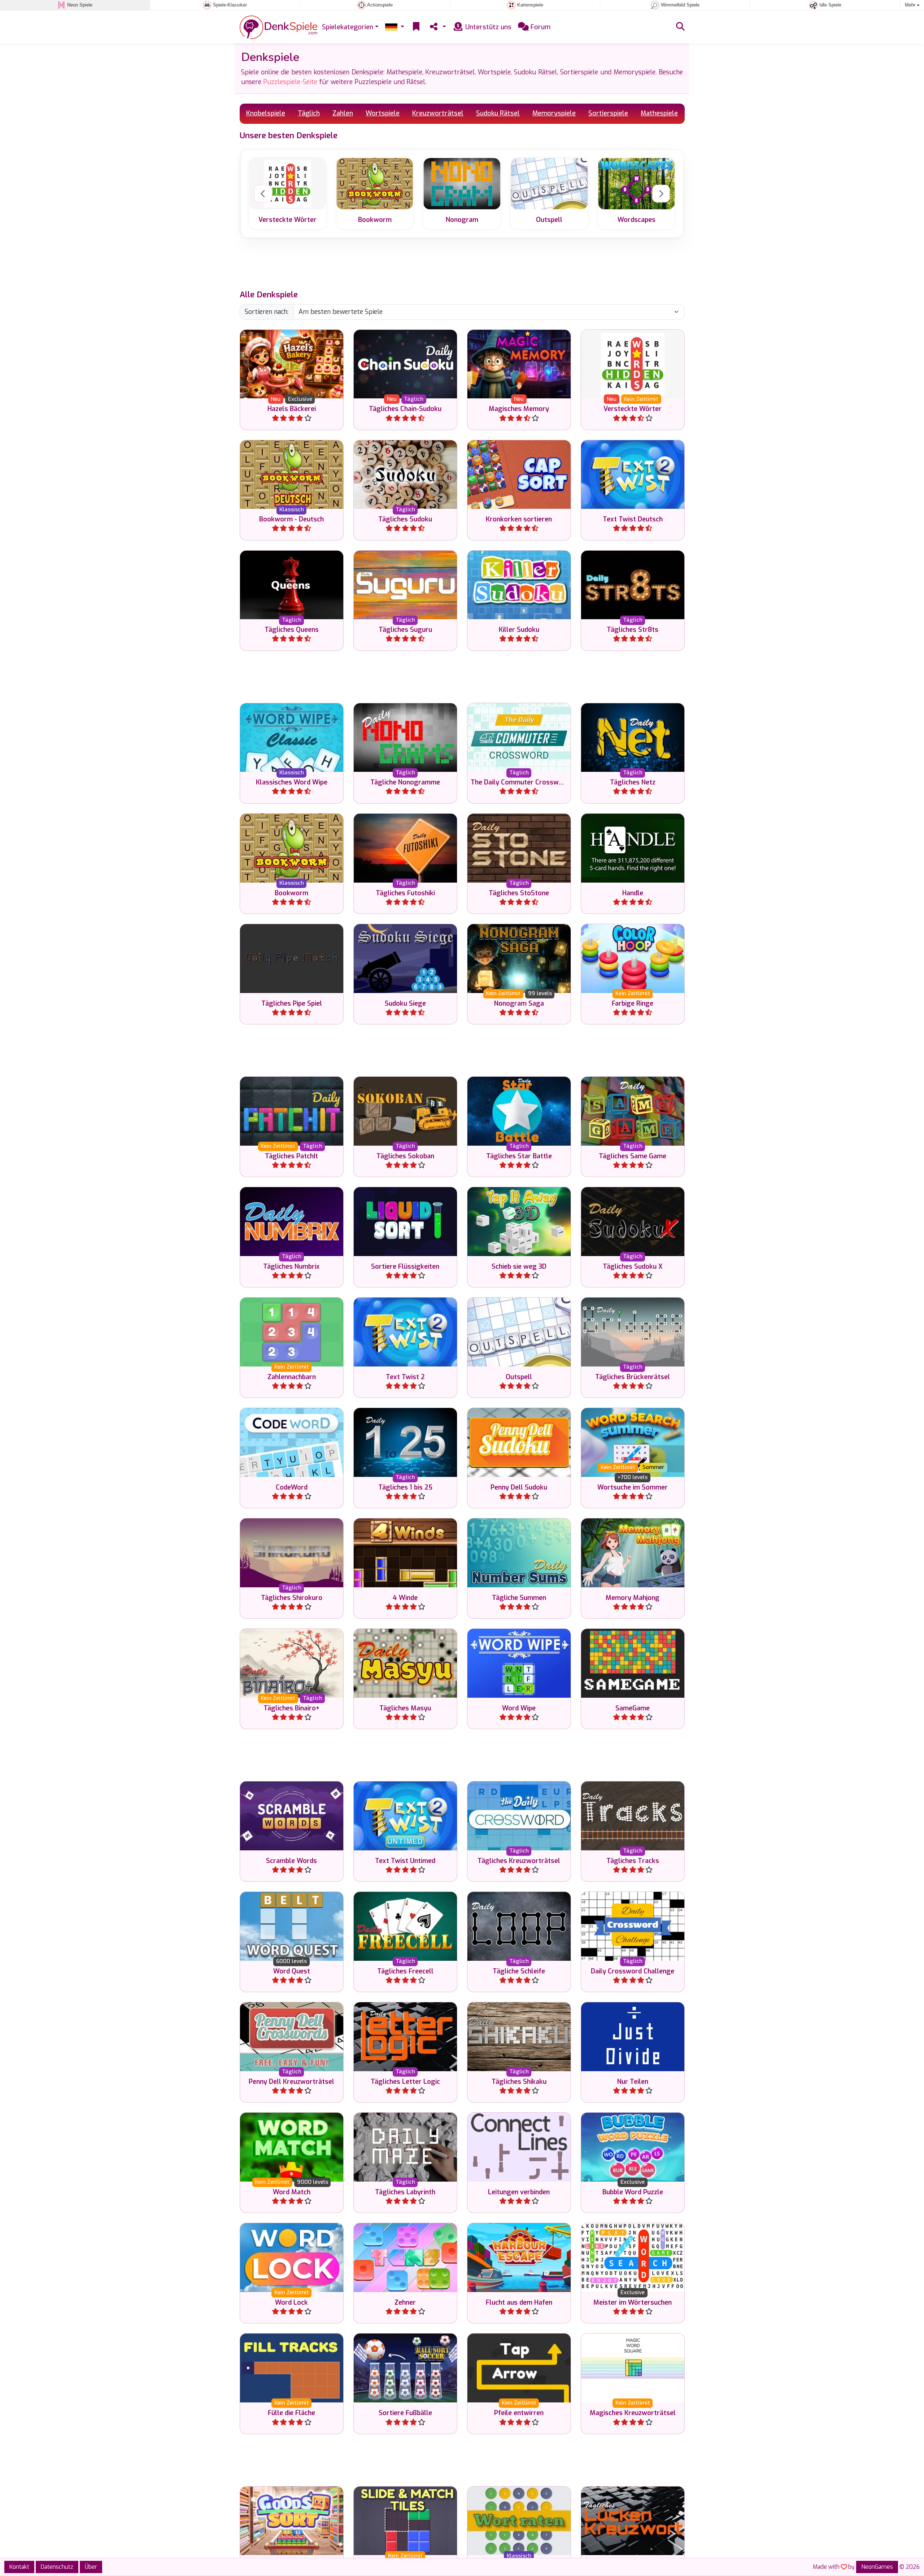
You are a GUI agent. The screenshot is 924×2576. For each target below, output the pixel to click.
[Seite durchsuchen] (680, 27)
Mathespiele (659, 113)
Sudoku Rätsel (498, 113)
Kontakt (19, 2567)
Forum (540, 27)
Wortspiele (383, 113)
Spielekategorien (348, 27)
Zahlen (343, 113)
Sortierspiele (608, 113)
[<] (263, 194)
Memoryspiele (554, 113)
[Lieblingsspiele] (416, 27)
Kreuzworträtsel (438, 113)
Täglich (309, 113)
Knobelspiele (266, 113)
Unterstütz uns (487, 27)
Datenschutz (57, 2567)
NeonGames (877, 2567)
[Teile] (437, 27)
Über (91, 2567)
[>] (661, 194)
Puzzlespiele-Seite (290, 82)
